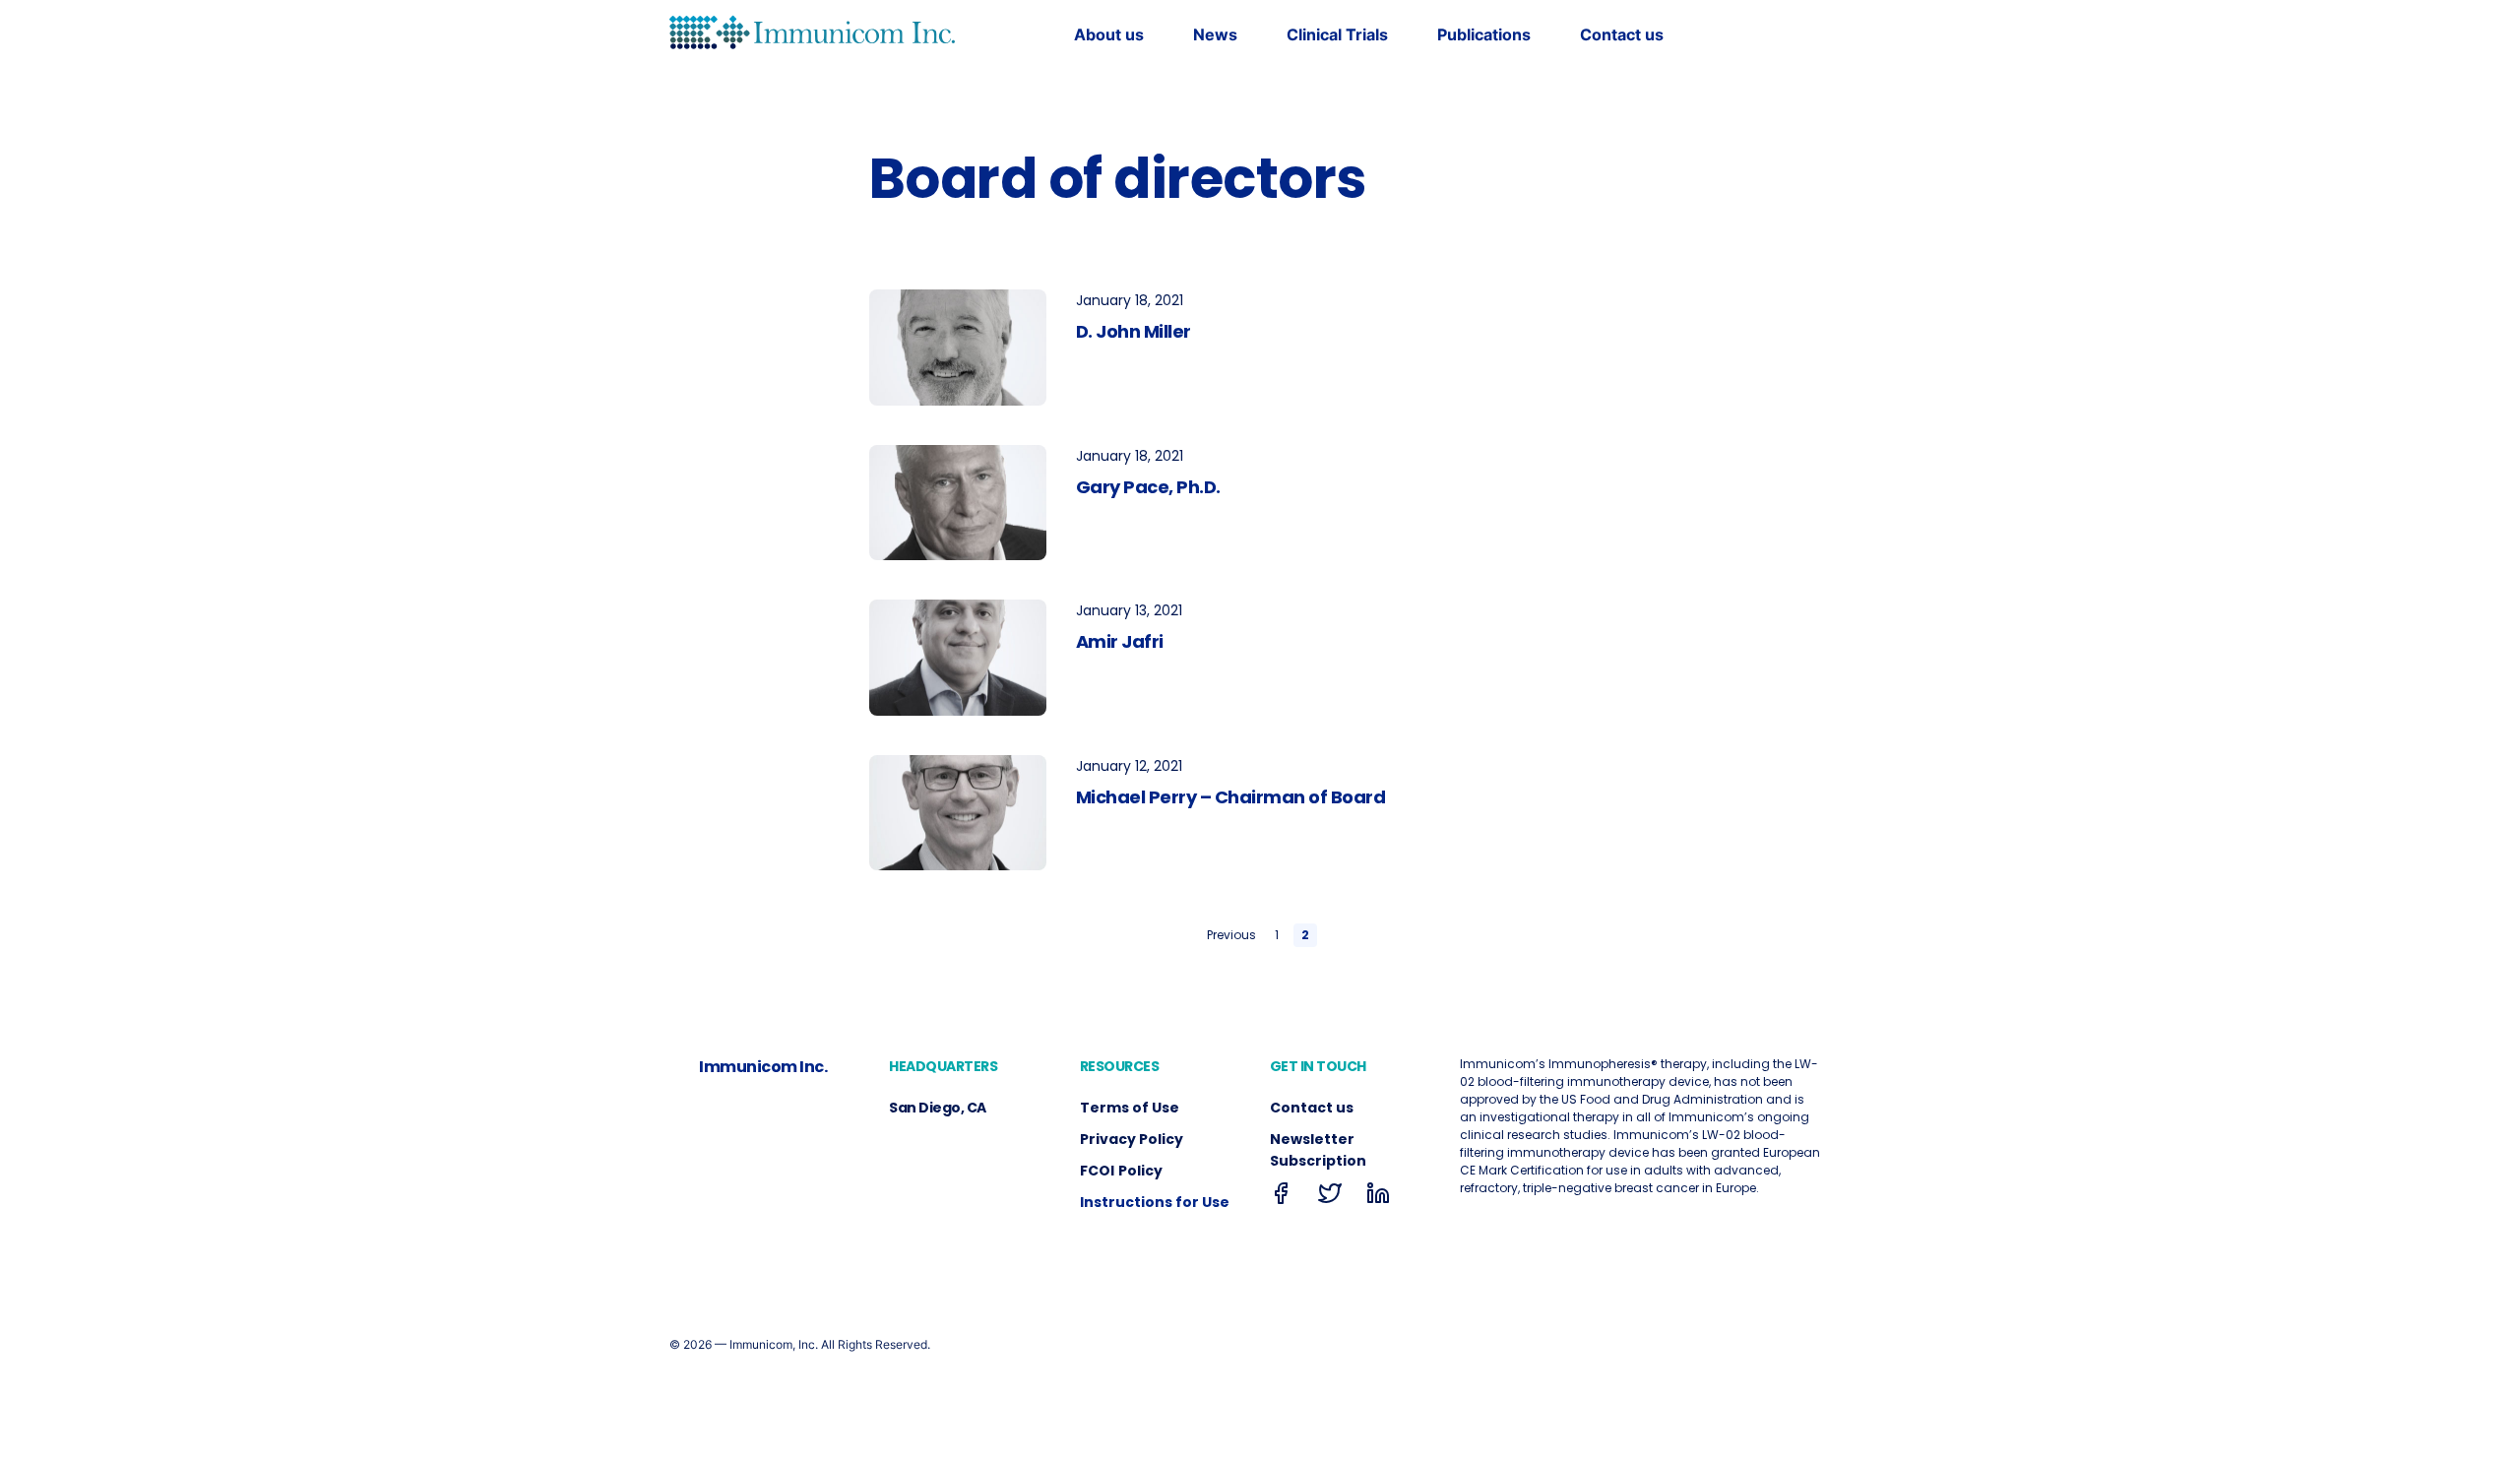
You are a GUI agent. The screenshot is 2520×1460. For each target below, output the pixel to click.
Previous (1231, 935)
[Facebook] (1282, 1198)
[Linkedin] (1378, 1198)
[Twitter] (1330, 1198)
